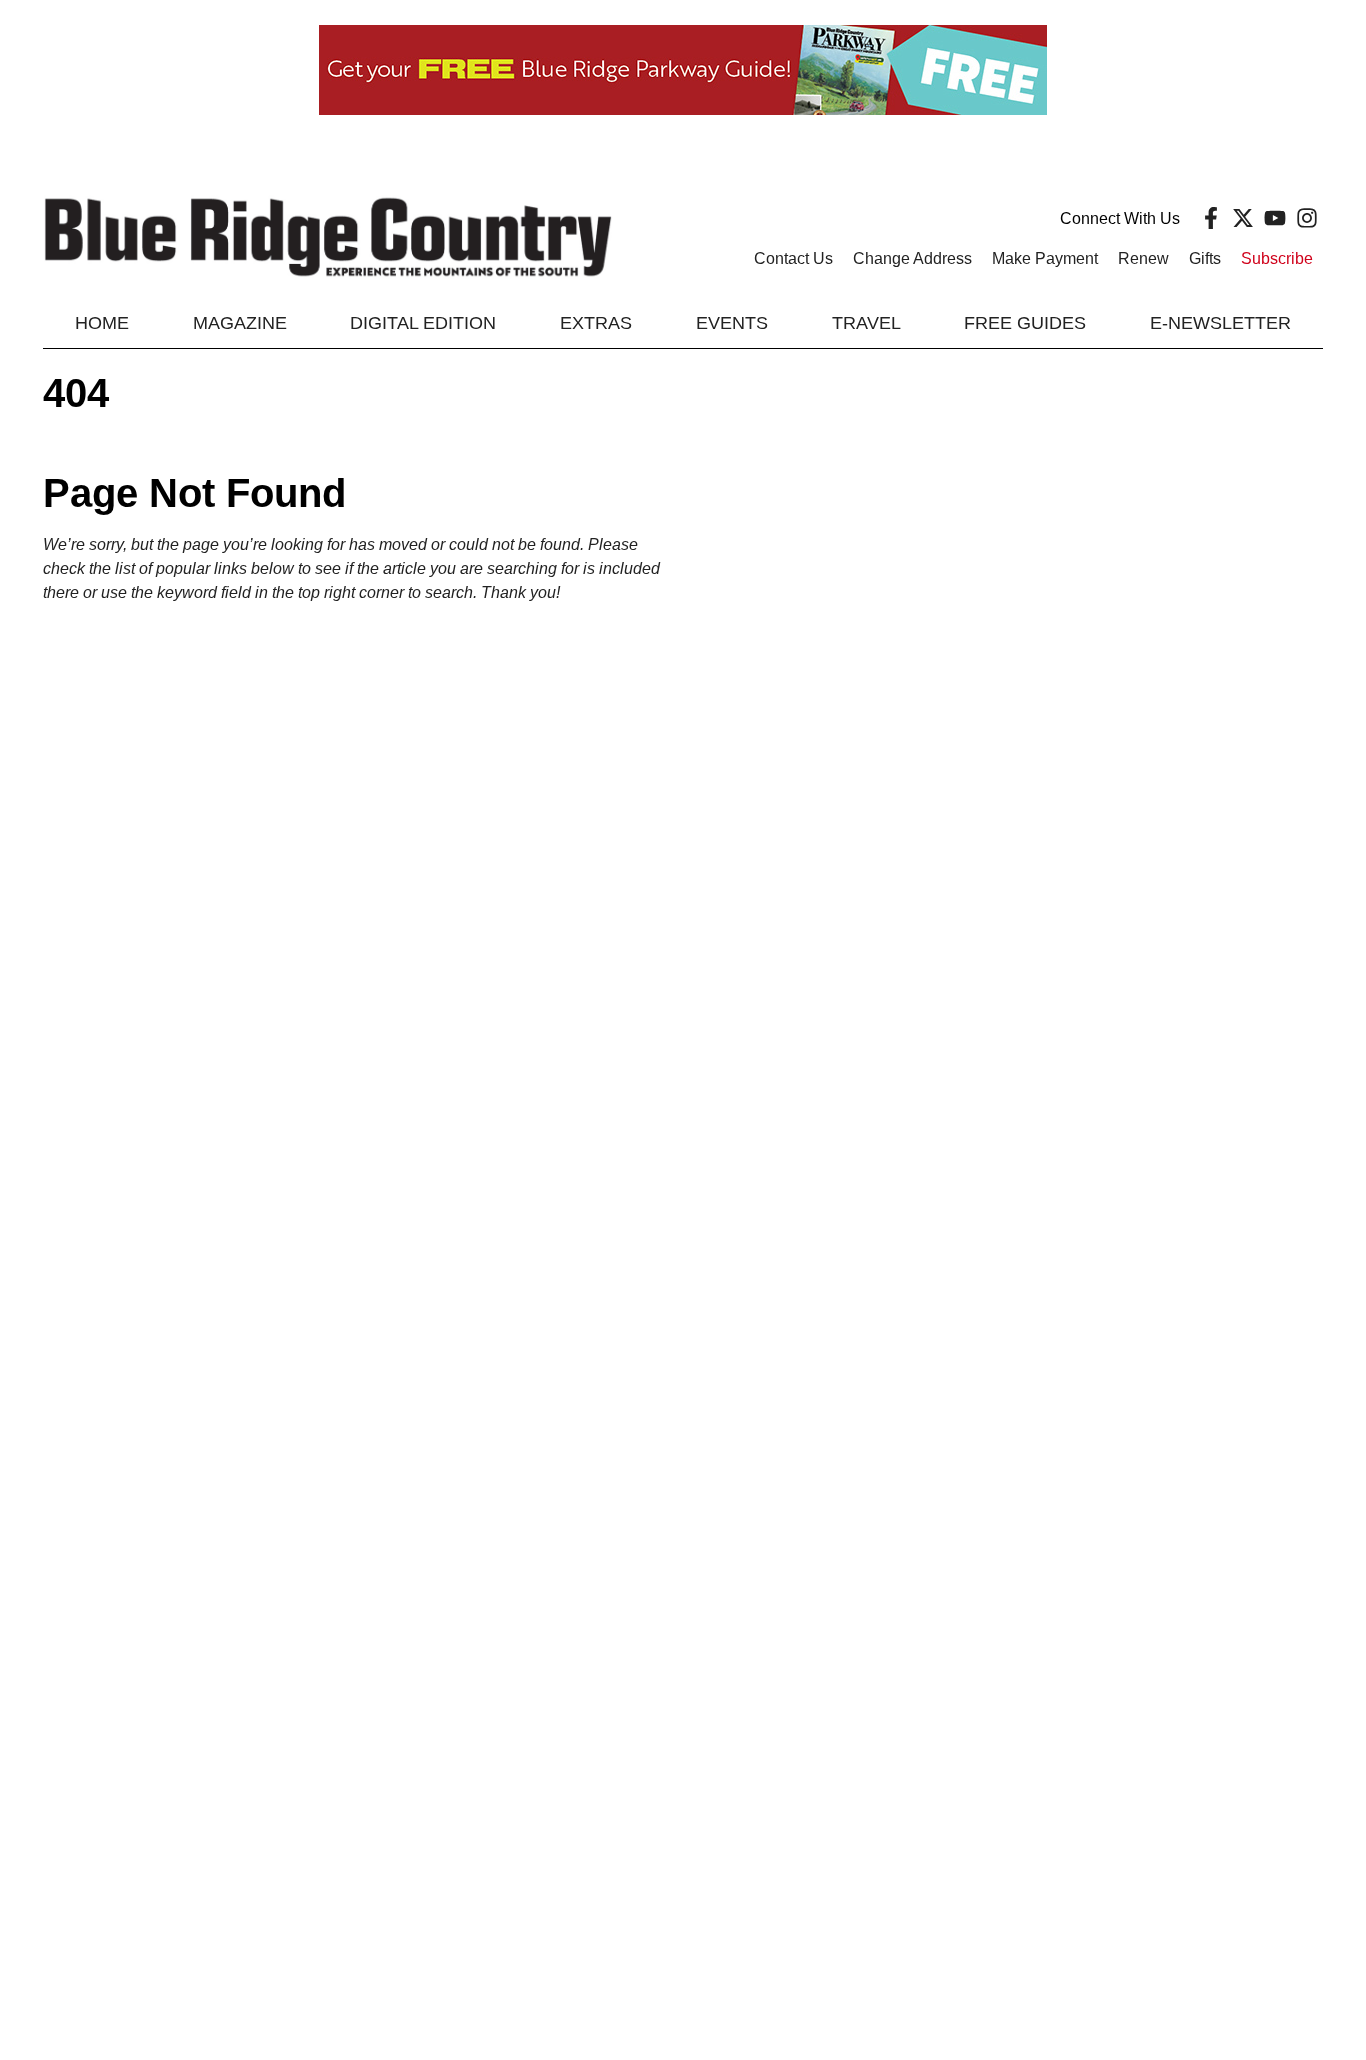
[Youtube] (1275, 218)
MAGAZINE (240, 323)
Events (732, 323)
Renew (1143, 258)
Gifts (1205, 258)
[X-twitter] (1243, 218)
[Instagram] (1307, 218)
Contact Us (793, 258)
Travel (866, 323)
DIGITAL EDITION (423, 323)
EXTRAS (596, 323)
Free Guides (1025, 323)
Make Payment (1045, 258)
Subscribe (1277, 258)
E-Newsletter (1220, 323)
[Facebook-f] (1211, 218)
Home (102, 323)
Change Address (912, 258)
